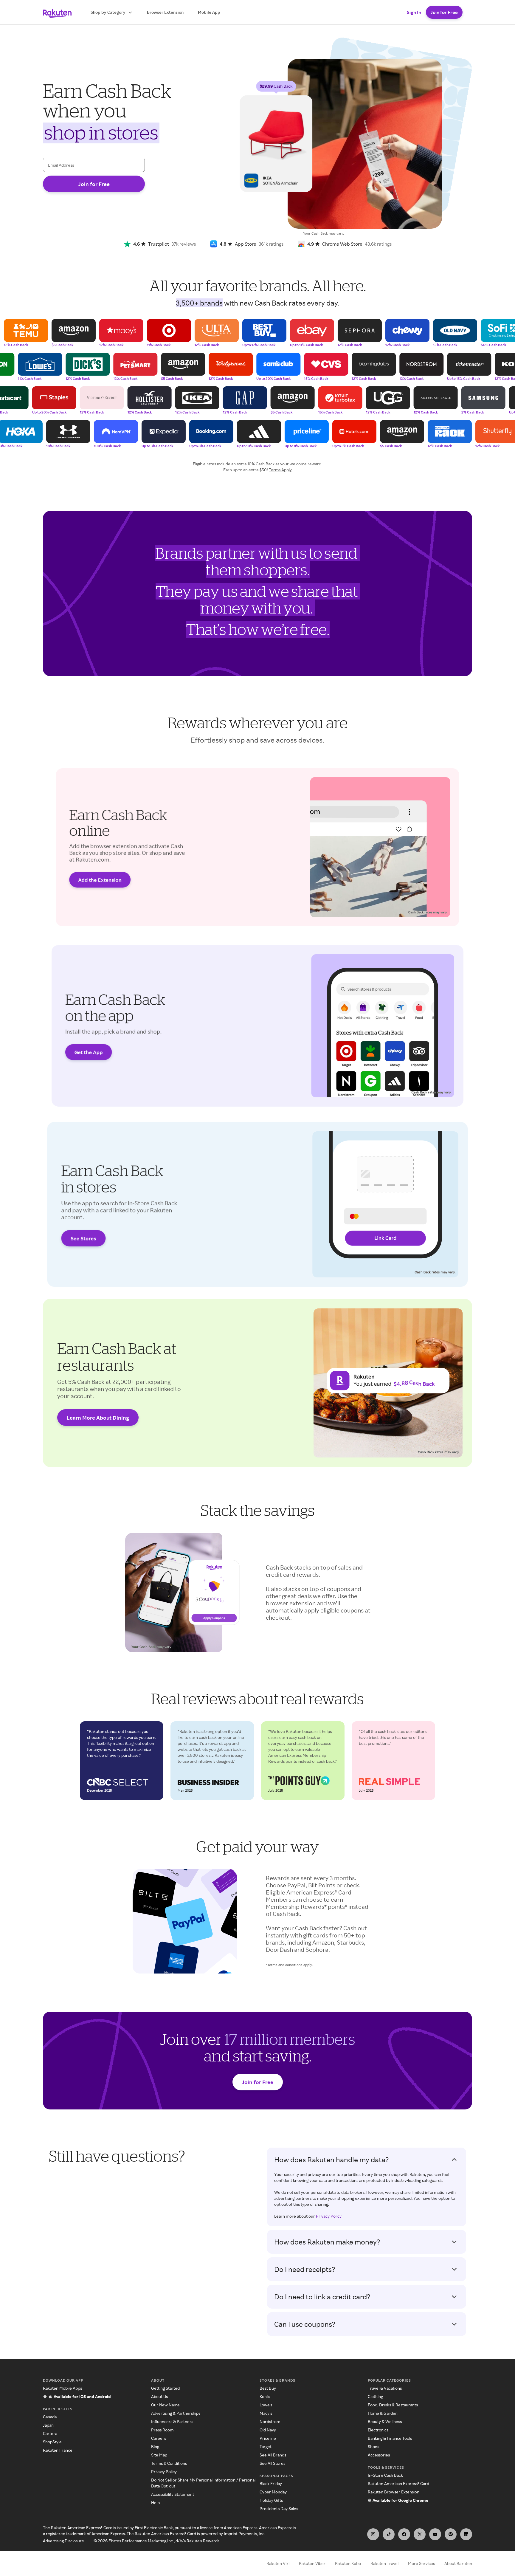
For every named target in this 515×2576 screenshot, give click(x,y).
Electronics (378, 2430)
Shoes (373, 2446)
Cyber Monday (273, 2492)
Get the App (89, 1052)
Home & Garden (383, 2413)
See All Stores (272, 2463)
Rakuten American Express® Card (398, 2483)
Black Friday (271, 2483)
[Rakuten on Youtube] (435, 2534)
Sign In (414, 12)
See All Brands (273, 2455)
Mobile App (209, 12)
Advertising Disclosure (63, 2541)
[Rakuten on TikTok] (389, 2534)
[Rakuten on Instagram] (373, 2534)
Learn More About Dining (98, 1418)
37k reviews (184, 244)
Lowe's (266, 2405)
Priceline (268, 2438)
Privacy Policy (329, 2216)
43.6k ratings (378, 244)
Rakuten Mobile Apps (62, 2388)
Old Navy (268, 2430)
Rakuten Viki (278, 2563)
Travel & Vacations (385, 2388)
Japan (48, 2425)
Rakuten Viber (312, 2563)
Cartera (50, 2433)
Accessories (379, 2455)
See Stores (83, 1238)
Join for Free (444, 12)
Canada (50, 2417)
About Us (159, 2396)
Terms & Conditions (169, 2463)
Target (266, 2446)
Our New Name (165, 2405)
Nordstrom (270, 2421)
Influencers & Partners (172, 2421)
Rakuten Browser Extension (394, 2492)
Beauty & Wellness (385, 2421)
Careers (159, 2438)
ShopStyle (52, 2442)
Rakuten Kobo (348, 2563)
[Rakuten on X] (420, 2534)
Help (155, 2503)
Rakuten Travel (384, 2563)
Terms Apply (280, 470)
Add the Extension (100, 880)
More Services (421, 2563)
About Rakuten (458, 2563)
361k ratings (271, 244)
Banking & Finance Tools (390, 2438)
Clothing (375, 2396)
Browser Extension (165, 12)
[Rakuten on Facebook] (404, 2534)
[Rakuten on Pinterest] (451, 2534)
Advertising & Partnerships (176, 2413)
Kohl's (265, 2396)
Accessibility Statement (173, 2494)
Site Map (159, 2455)
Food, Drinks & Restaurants (393, 2405)
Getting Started (165, 2388)
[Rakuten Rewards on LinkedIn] (466, 2534)
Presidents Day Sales (279, 2508)
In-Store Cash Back (385, 2475)
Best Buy (268, 2388)
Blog (155, 2446)
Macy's (266, 2413)
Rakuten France (58, 2450)
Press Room (162, 2430)
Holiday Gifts (271, 2500)
